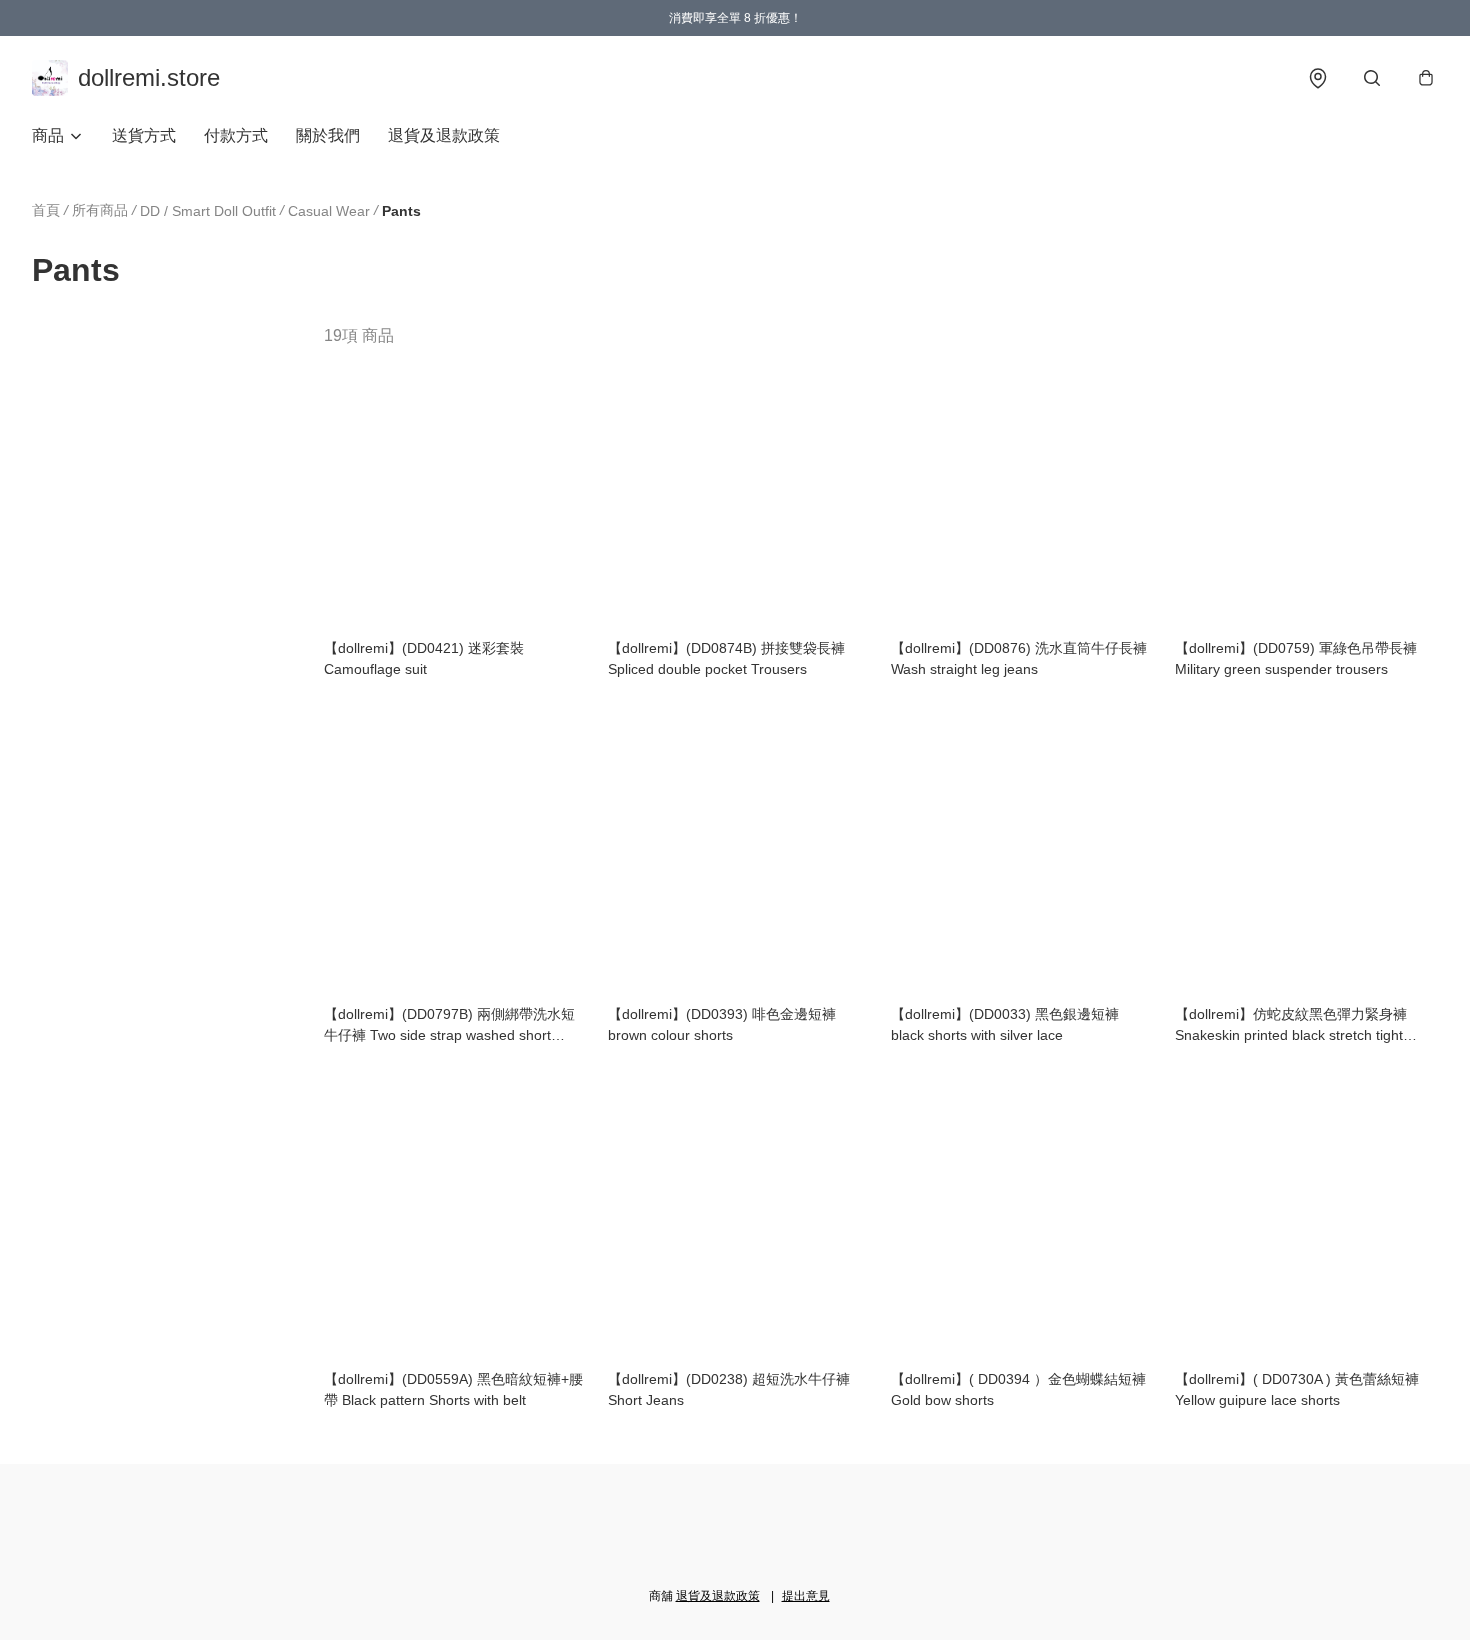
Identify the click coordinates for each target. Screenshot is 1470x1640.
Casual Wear (329, 211)
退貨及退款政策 (444, 135)
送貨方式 (144, 135)
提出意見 (806, 1596)
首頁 (46, 210)
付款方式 (236, 135)
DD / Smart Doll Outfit (208, 211)
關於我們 (328, 135)
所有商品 (100, 210)
